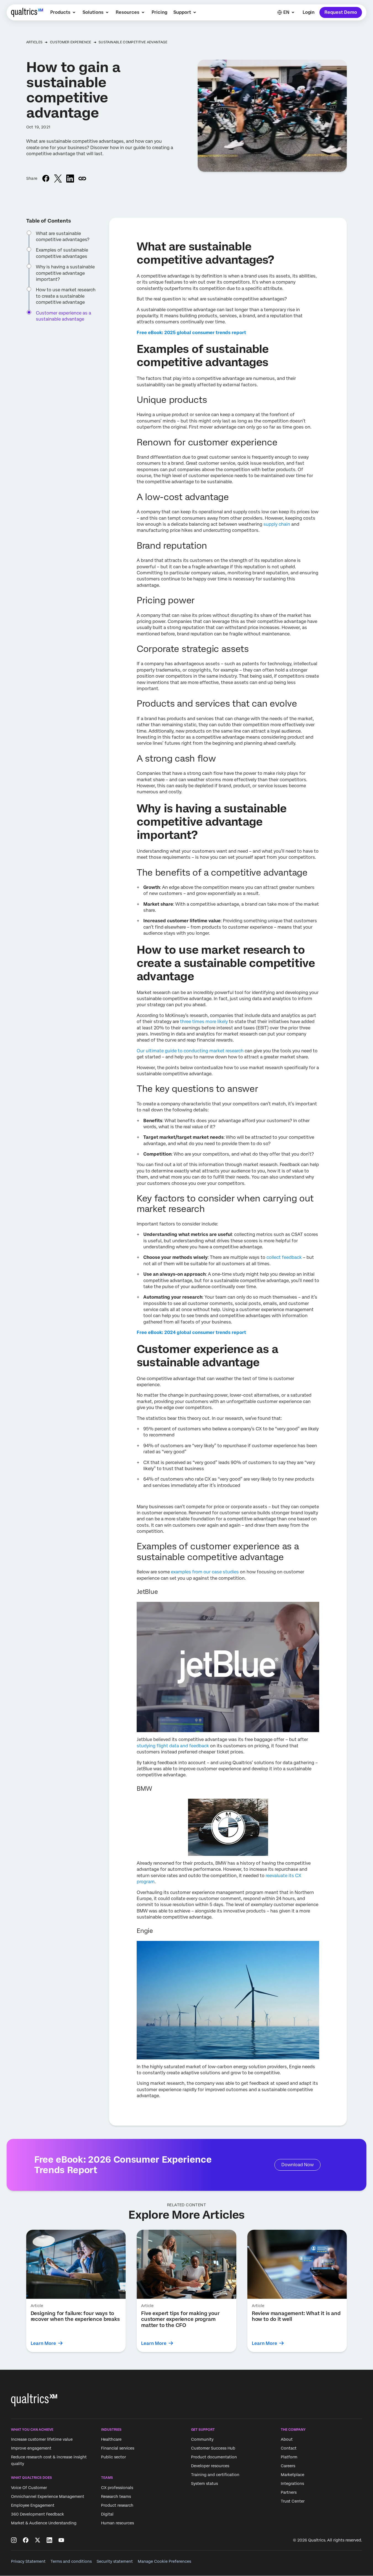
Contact (289, 2448)
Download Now (297, 2165)
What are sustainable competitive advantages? (63, 237)
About (287, 2440)
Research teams (116, 2496)
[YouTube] (61, 2540)
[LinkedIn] (49, 2540)
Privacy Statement (28, 2561)
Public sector (113, 2457)
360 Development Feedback (38, 2514)
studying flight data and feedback (173, 1746)
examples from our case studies (205, 1572)
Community (202, 2440)
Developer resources (210, 2466)
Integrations (292, 2484)
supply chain (277, 524)
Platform (289, 2457)
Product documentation (214, 2457)
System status (204, 2484)
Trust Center (293, 2501)
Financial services (118, 2448)
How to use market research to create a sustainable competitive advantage (66, 296)
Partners (289, 2493)
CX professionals (117, 2488)
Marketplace (293, 2475)
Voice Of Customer (29, 2488)
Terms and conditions (71, 2561)
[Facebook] (26, 2540)
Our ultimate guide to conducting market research (190, 1051)
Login (309, 12)
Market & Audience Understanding (44, 2523)
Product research (117, 2505)
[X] (38, 2540)
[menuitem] (63, 12)
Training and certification (215, 2475)
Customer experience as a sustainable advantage (64, 316)
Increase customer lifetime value (42, 2440)
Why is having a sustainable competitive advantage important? (65, 273)
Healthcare (111, 2440)
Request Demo (341, 12)
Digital (107, 2514)
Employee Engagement (33, 2505)
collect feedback (284, 1257)
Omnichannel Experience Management (48, 2496)
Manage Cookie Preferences (164, 2561)
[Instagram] (14, 2540)
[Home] (27, 12)
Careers (288, 2466)
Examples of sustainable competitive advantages (62, 253)
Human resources (117, 2523)
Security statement (115, 2561)
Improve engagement (31, 2448)
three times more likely (203, 1022)
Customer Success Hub (213, 2448)
